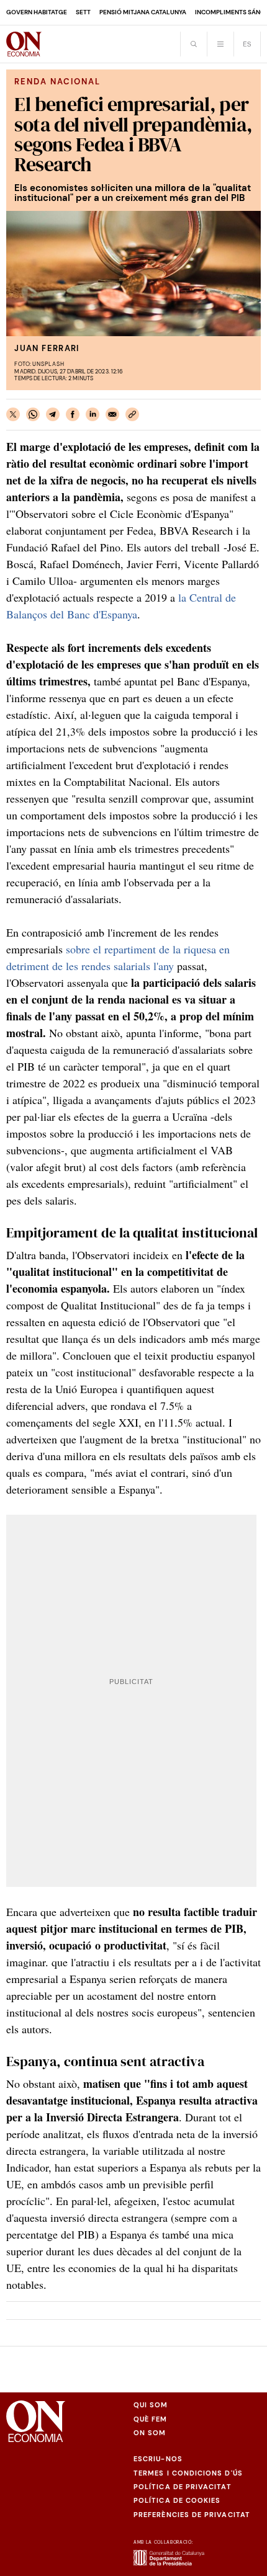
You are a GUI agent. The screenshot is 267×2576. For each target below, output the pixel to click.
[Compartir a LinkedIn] (93, 414)
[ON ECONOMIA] (24, 44)
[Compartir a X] (13, 414)
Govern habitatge (37, 12)
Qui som (151, 2405)
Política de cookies (177, 2500)
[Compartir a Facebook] (73, 414)
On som (150, 2433)
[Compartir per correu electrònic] (112, 414)
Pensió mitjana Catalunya (143, 12)
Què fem (151, 2419)
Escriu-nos (158, 2459)
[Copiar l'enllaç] (132, 414)
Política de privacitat (183, 2487)
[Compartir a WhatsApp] (33, 414)
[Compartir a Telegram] (53, 414)
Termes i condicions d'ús (188, 2473)
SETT (83, 12)
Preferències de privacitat (192, 2515)
